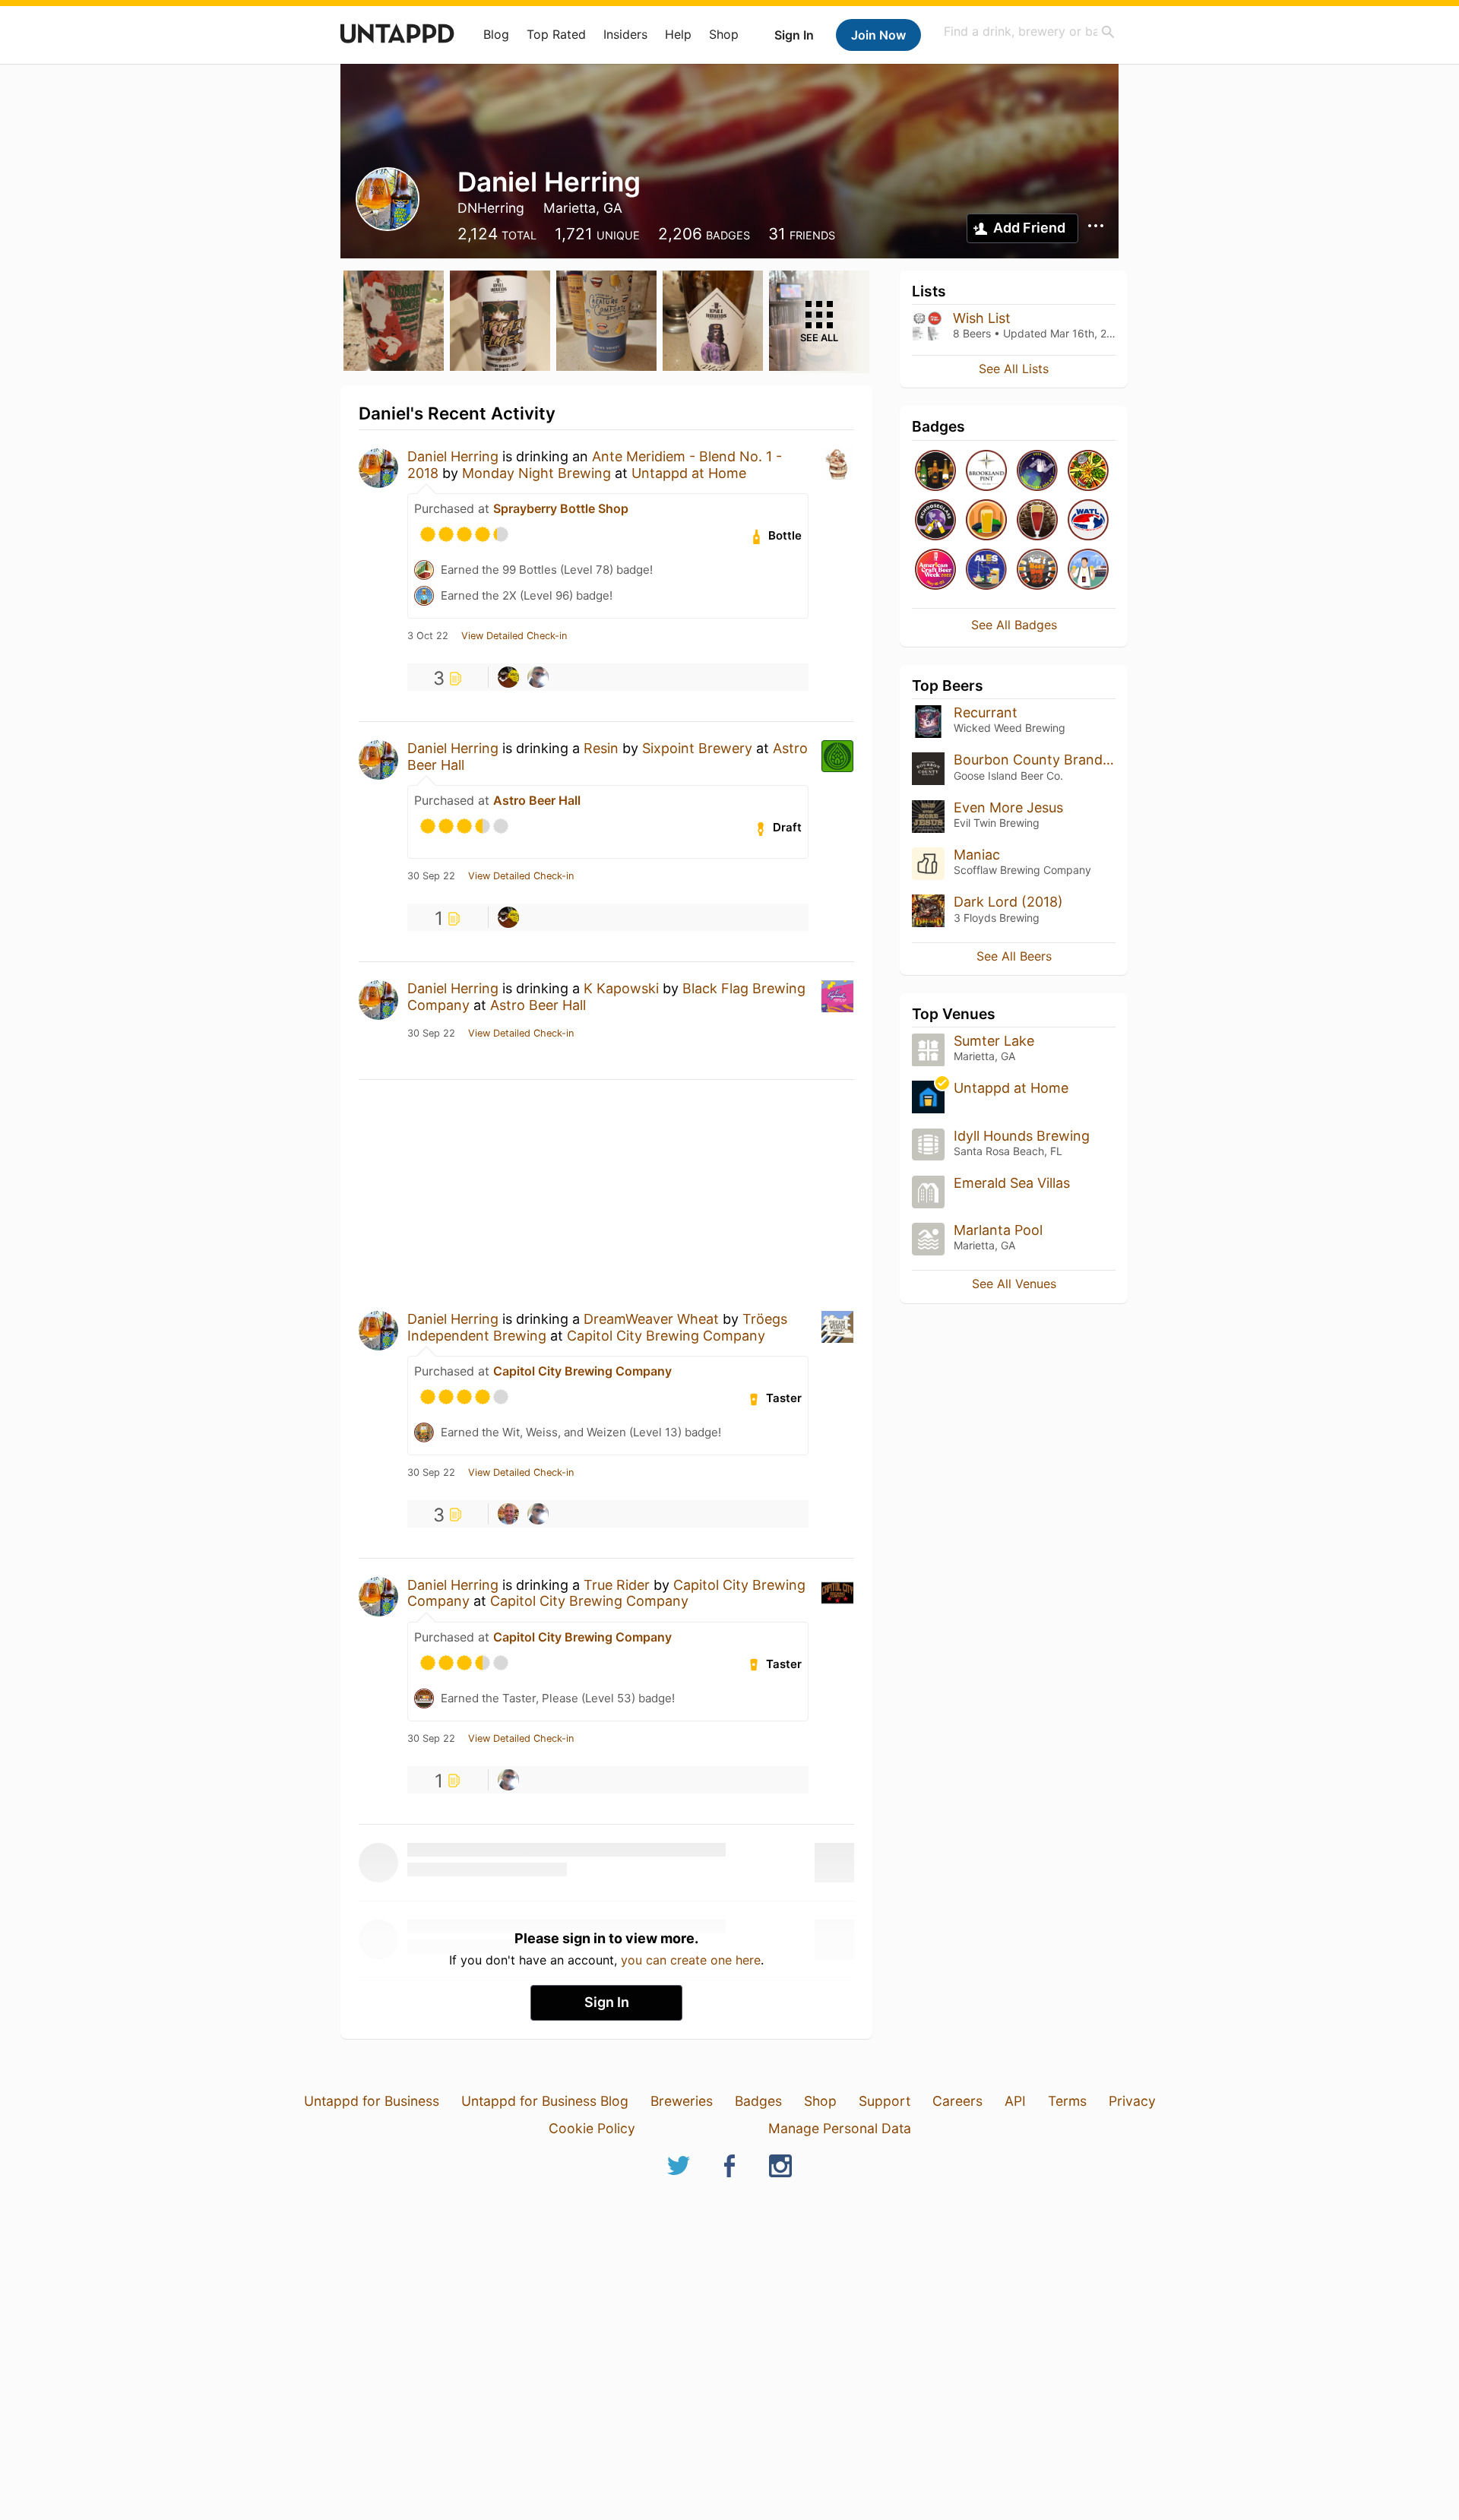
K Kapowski (621, 988)
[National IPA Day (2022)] (1088, 472)
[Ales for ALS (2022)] (986, 570)
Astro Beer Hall (537, 800)
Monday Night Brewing (536, 473)
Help (678, 34)
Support (885, 2101)
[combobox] (1030, 32)
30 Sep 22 (431, 876)
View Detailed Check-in (514, 636)
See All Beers (1014, 956)
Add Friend (1029, 228)
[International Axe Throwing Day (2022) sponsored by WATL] (1088, 521)
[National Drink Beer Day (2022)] (935, 472)
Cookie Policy (592, 2128)
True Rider (617, 1585)
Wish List (982, 318)
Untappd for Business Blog (545, 2101)
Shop (724, 34)
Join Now (878, 35)
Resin (601, 748)
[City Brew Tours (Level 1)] (1088, 570)
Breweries (682, 2101)
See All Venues (1014, 1284)
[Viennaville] (1037, 521)
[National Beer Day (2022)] (1037, 570)
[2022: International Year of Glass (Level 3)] (935, 521)
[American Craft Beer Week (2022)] (935, 570)
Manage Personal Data (840, 2128)
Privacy (1132, 2101)
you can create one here (691, 1960)
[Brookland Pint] (986, 472)
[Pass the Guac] (986, 521)
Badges (758, 2101)
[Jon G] (508, 677)
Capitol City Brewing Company (666, 1336)
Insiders (625, 34)
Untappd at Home (689, 473)
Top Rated (556, 34)
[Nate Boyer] (538, 677)
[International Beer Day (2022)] (1037, 472)
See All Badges (1014, 625)
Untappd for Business (372, 2101)
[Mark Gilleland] (508, 1514)
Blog (496, 34)
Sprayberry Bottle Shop (561, 508)
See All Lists (1014, 369)
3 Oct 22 (428, 636)
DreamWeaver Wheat (651, 1319)
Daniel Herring (453, 456)
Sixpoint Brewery (697, 748)
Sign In (794, 35)
